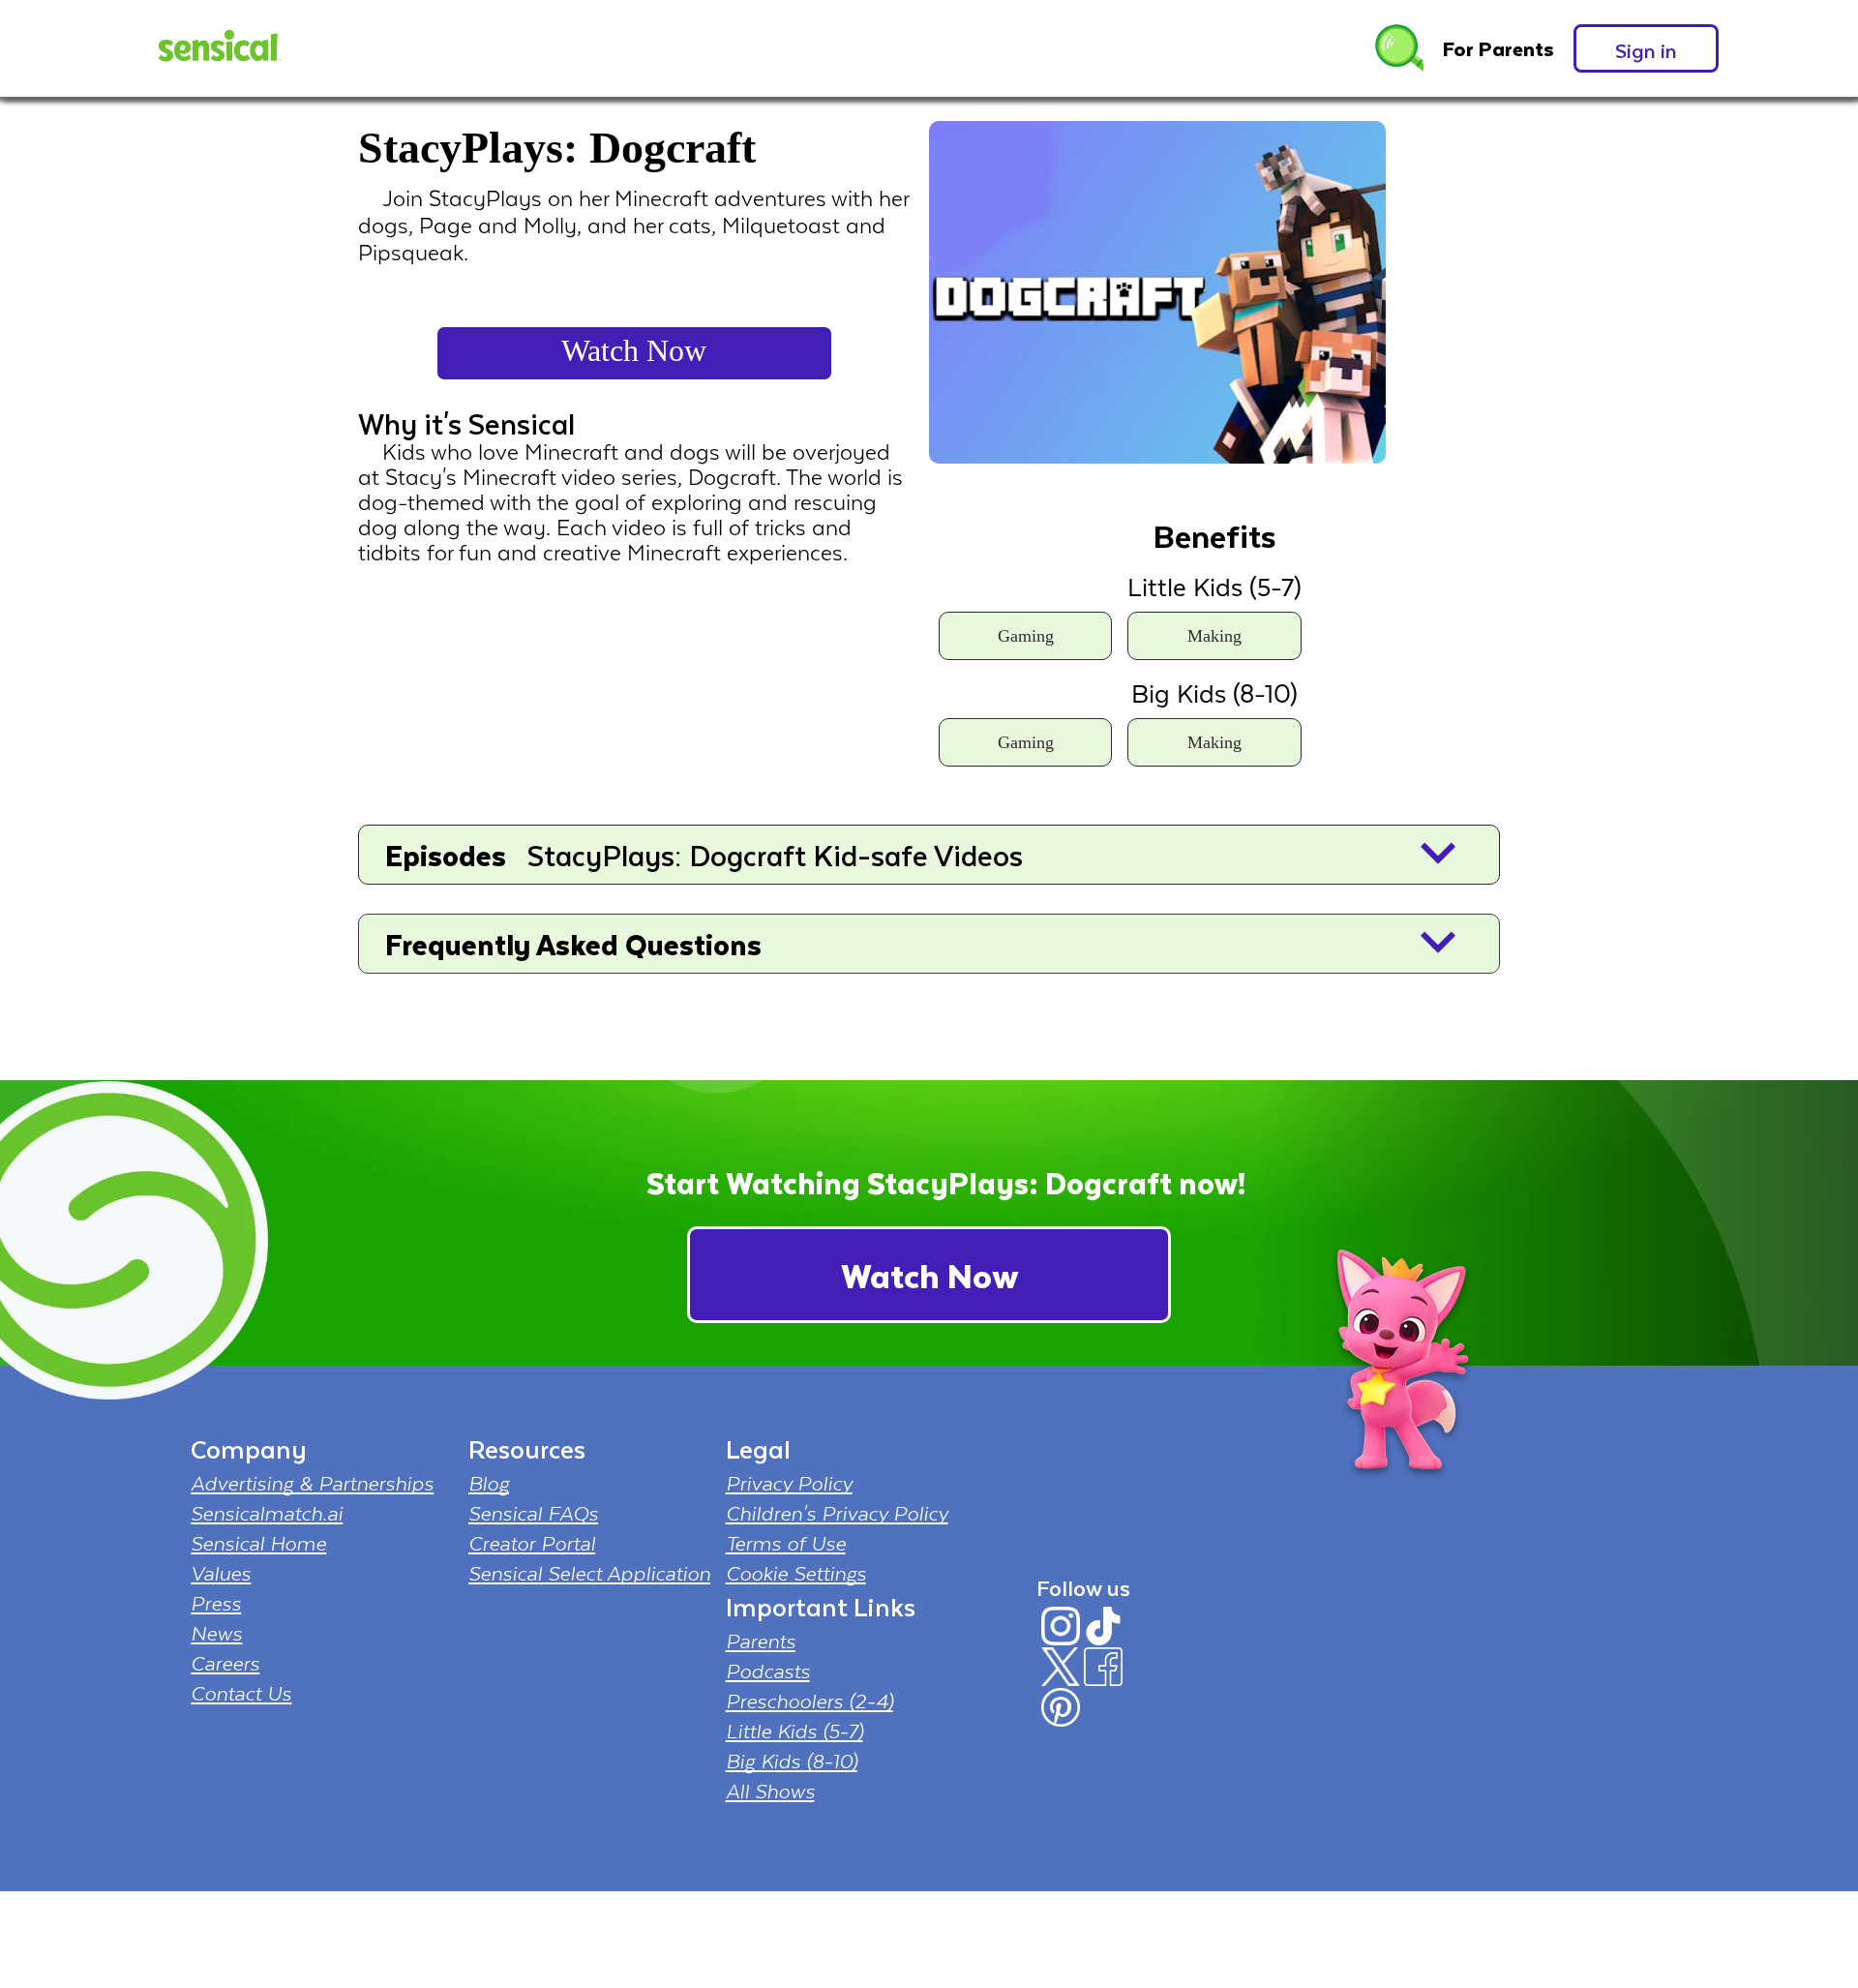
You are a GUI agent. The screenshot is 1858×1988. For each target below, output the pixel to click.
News (216, 1633)
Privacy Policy (789, 1483)
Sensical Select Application (589, 1573)
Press (216, 1603)
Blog (489, 1483)
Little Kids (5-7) (794, 1731)
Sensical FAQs (533, 1513)
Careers (225, 1663)
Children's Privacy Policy (837, 1513)
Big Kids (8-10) (792, 1761)
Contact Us (241, 1693)
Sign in (1646, 50)
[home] (218, 48)
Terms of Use (786, 1543)
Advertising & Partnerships (312, 1483)
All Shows (770, 1791)
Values (221, 1573)
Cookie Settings (796, 1573)
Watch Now (634, 350)
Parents (761, 1641)
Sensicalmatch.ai (267, 1513)
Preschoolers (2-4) (809, 1701)
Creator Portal (532, 1543)
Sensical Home (258, 1543)
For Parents (1498, 48)
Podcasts (768, 1671)
